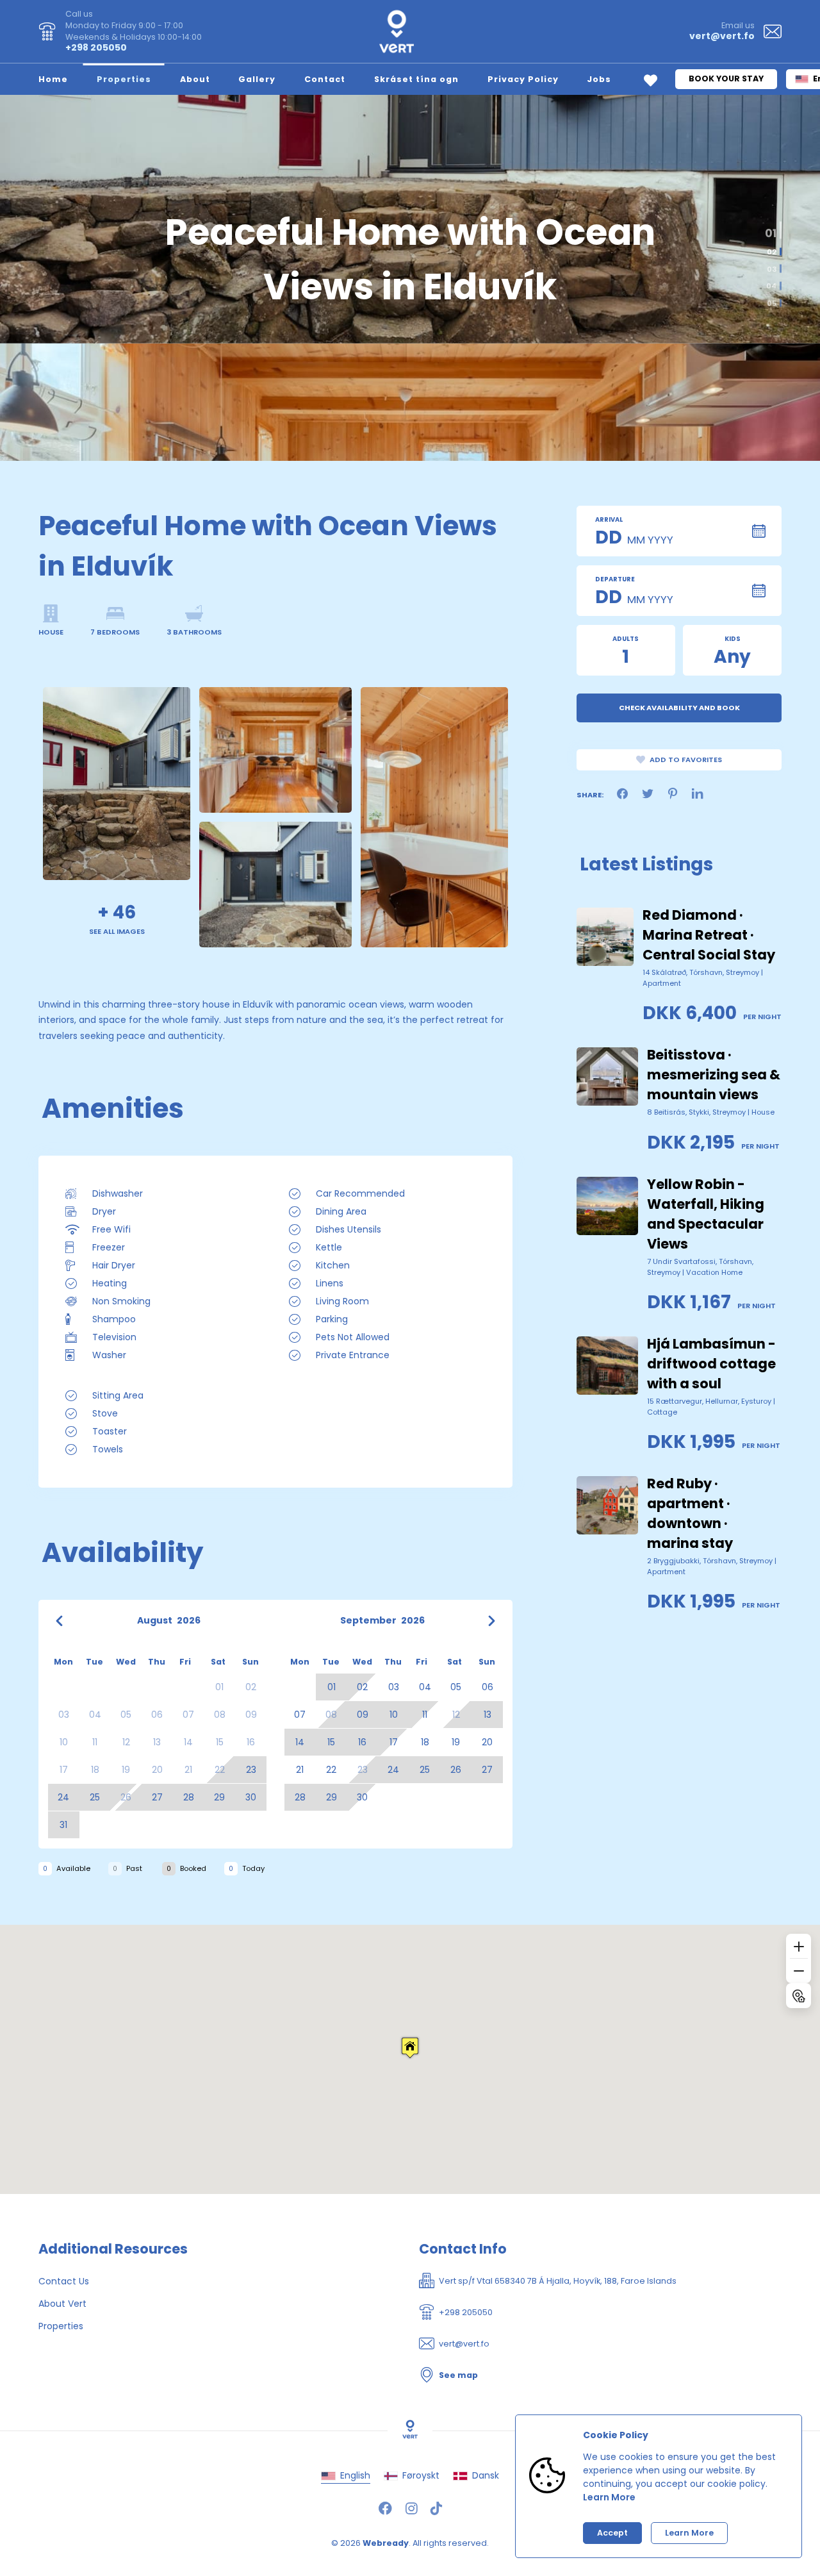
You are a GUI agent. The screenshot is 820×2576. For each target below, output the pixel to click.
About (195, 79)
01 (773, 226)
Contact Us (64, 2281)
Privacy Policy (523, 79)
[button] (410, 2048)
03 (772, 269)
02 (769, 249)
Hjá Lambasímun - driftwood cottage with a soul (711, 1364)
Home (53, 79)
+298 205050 (96, 47)
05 (772, 303)
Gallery (257, 79)
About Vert (62, 2304)
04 (771, 286)
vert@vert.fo (722, 36)
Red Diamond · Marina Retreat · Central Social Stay (709, 935)
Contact (325, 79)
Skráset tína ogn (416, 79)
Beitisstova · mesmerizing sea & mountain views (714, 1075)
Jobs (599, 79)
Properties (124, 79)
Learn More (609, 2497)
